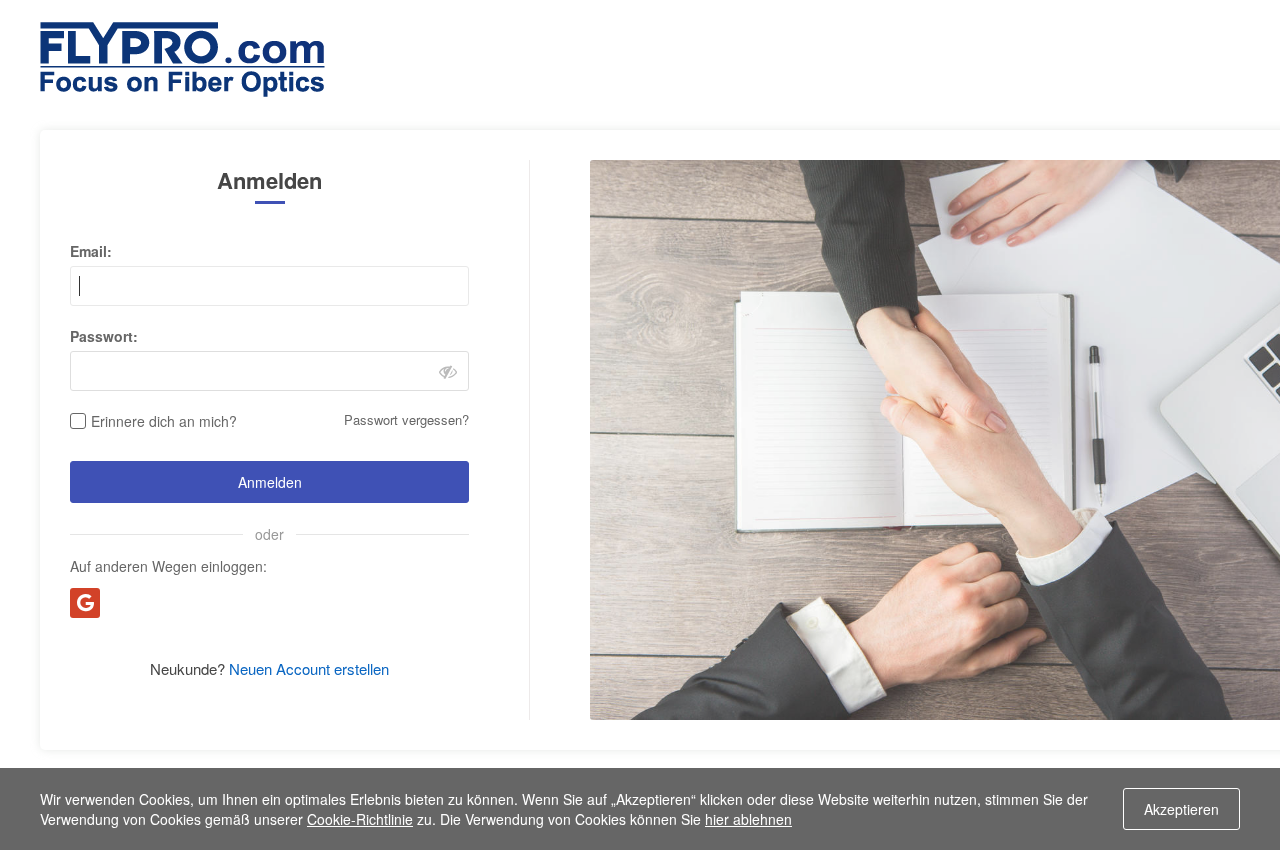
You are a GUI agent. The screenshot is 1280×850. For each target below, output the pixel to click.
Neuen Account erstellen (309, 668)
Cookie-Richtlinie (360, 819)
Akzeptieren (1181, 809)
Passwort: (104, 336)
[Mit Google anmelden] (85, 603)
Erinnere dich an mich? (164, 421)
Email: (91, 251)
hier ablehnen (748, 819)
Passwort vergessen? (406, 419)
